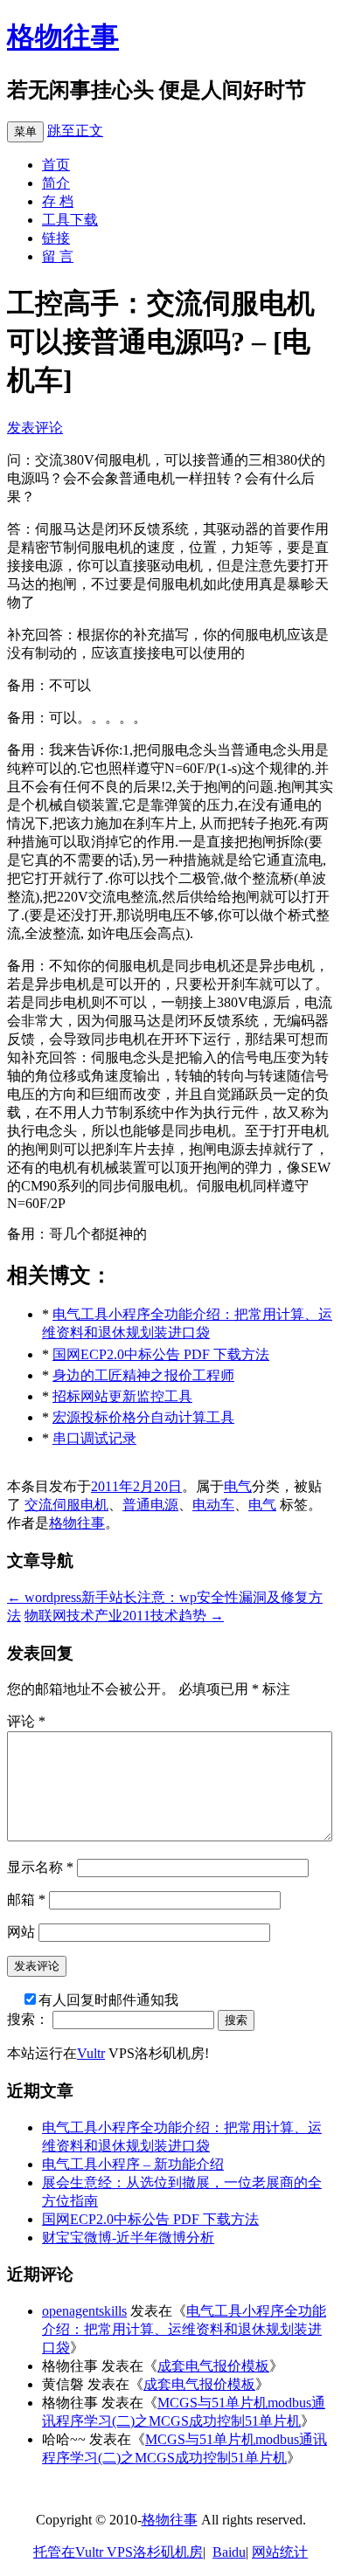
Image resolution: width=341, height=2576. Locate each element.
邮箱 (26, 1899)
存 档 (58, 201)
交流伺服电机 (66, 1505)
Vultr (91, 2053)
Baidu (229, 2552)
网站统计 (280, 2552)
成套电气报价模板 (213, 2366)
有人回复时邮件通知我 (108, 2000)
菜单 (25, 131)
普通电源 (150, 1505)
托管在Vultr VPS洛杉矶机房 (118, 2552)
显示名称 (40, 1867)
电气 (238, 1486)
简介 (56, 183)
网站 (21, 1932)
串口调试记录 (94, 1438)
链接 (56, 238)
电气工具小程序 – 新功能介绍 (133, 2164)
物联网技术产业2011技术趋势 (124, 1616)
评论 (26, 1721)
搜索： (28, 2019)
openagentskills (84, 2311)
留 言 (58, 256)
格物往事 (63, 37)
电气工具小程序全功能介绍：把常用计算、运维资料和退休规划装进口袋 (184, 2329)
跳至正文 (75, 131)
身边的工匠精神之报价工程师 (143, 1375)
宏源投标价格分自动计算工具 (143, 1417)
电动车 (213, 1505)
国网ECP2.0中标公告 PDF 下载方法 (161, 1354)
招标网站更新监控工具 (122, 1396)
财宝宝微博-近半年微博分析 (128, 2238)
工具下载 (70, 220)
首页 (56, 165)
